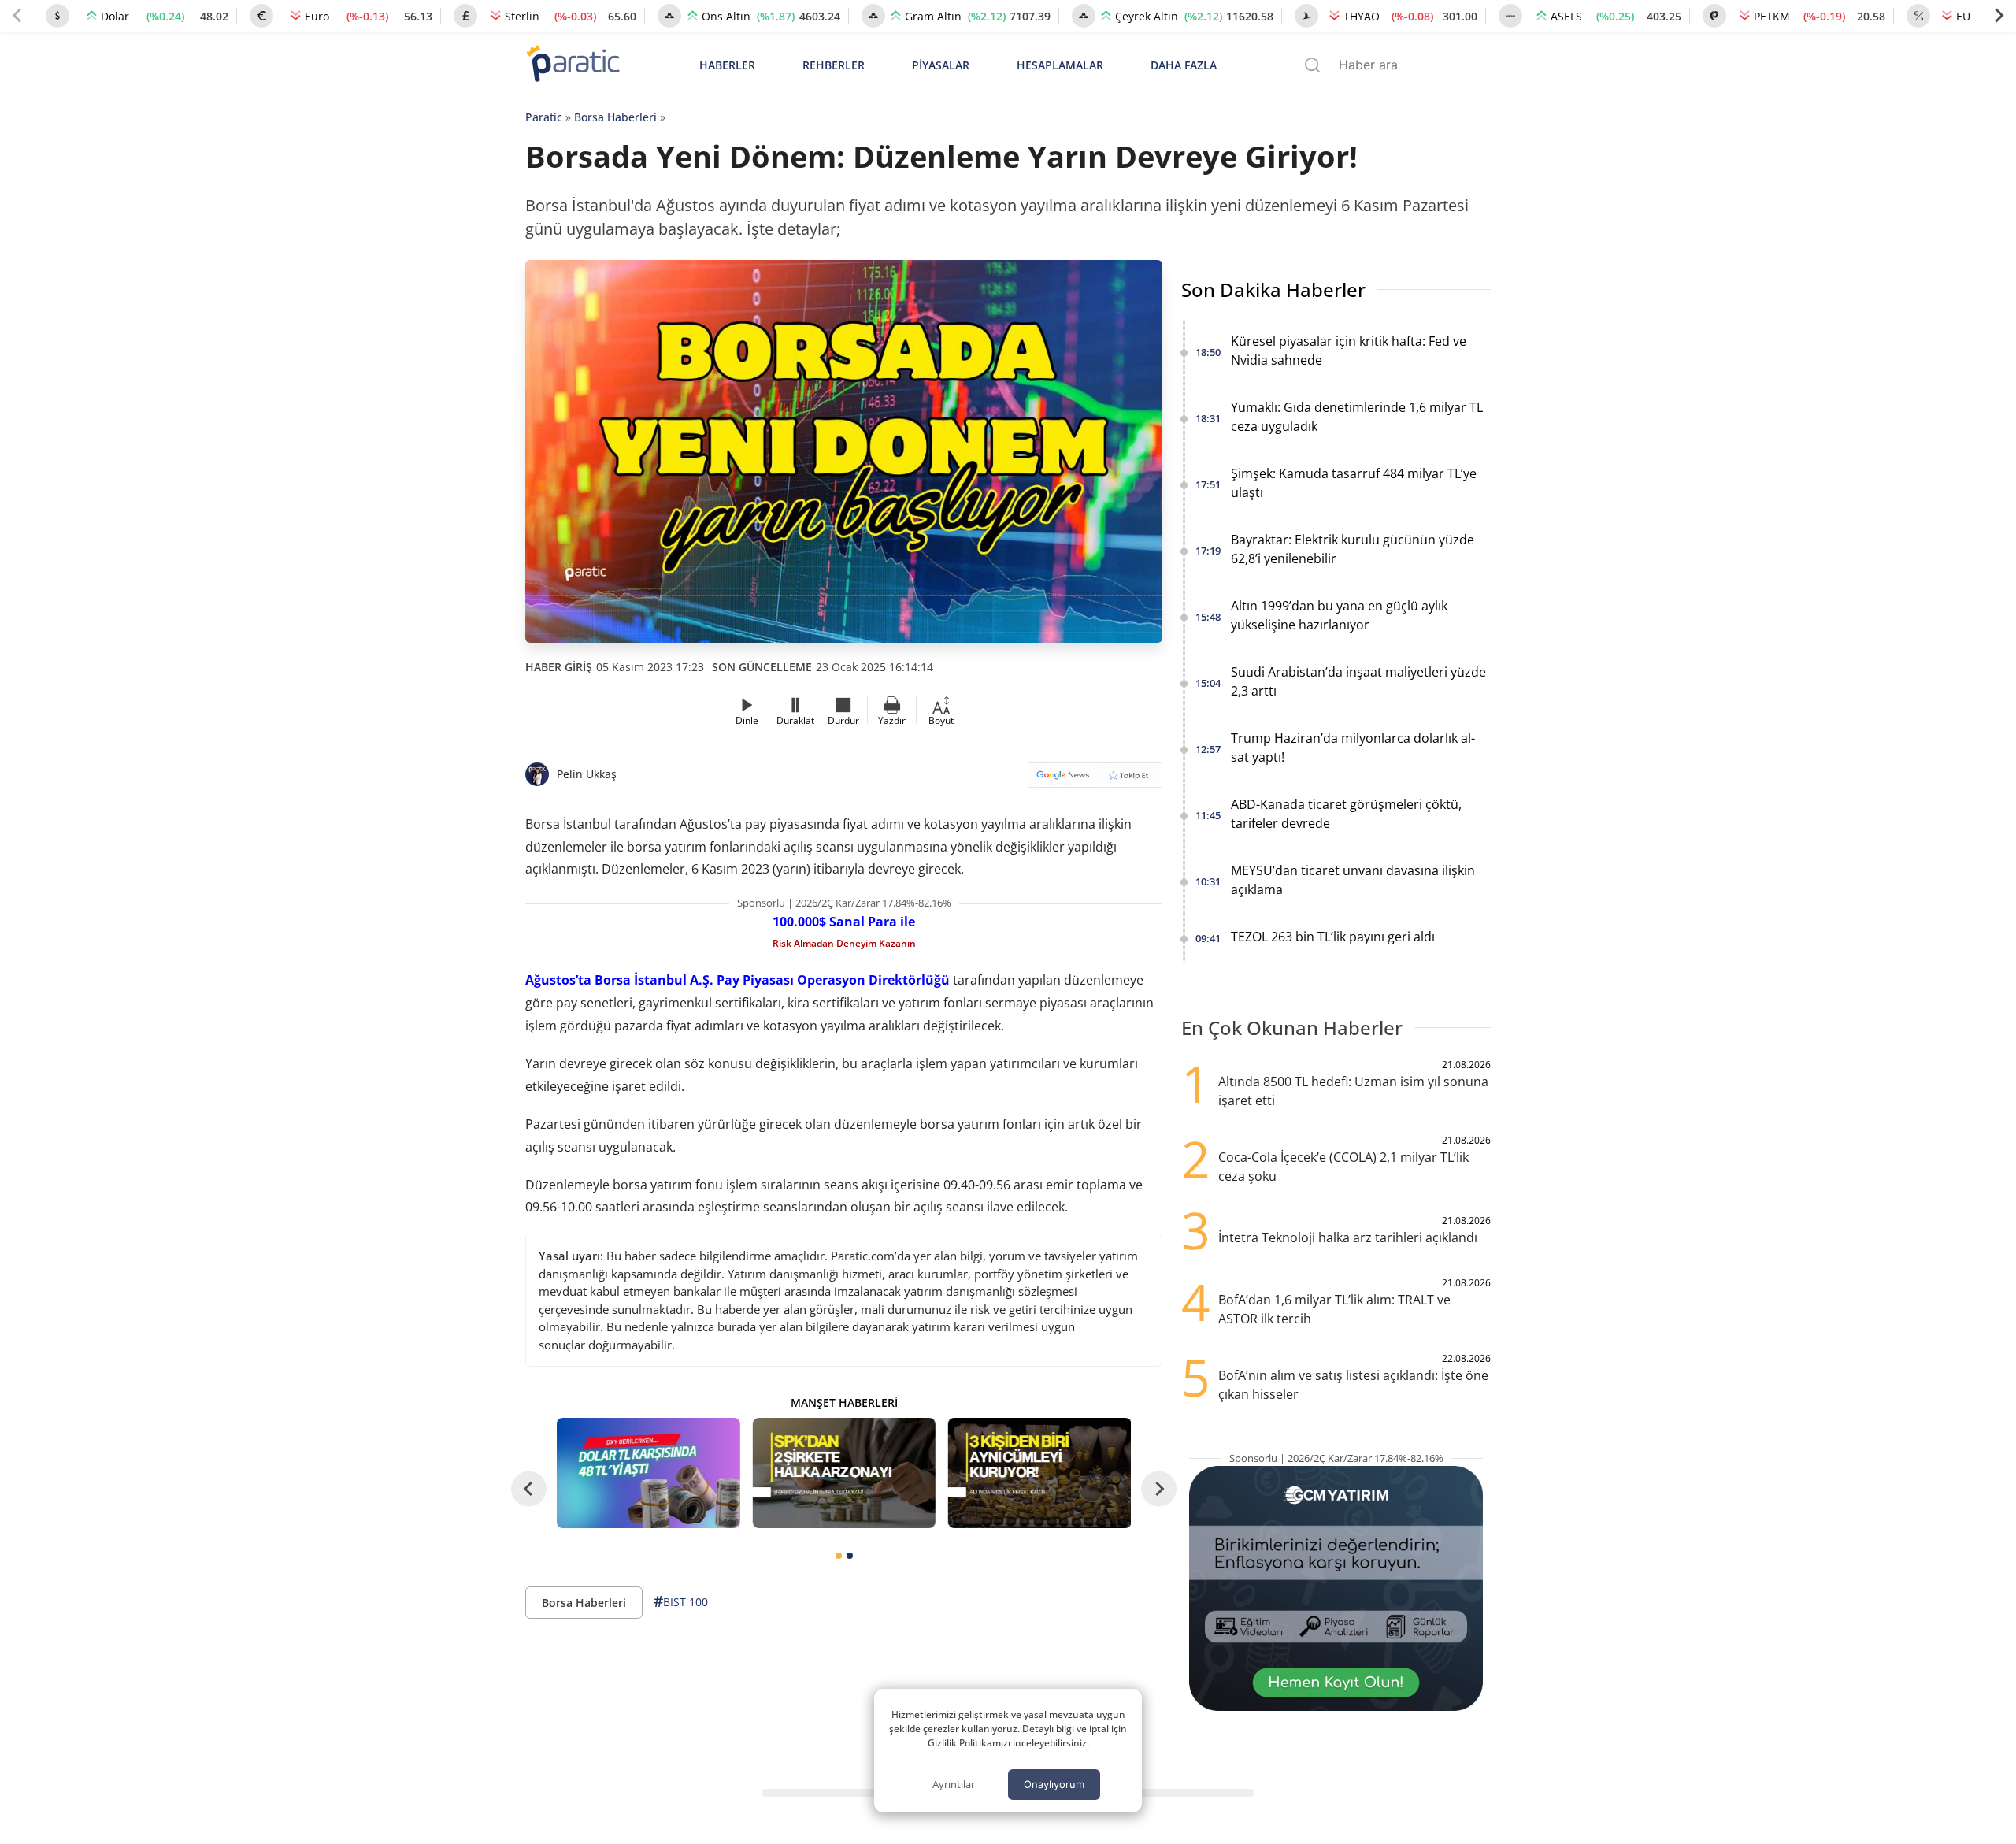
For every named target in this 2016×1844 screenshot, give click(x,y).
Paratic (544, 117)
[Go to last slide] (529, 1488)
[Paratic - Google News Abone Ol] (1095, 780)
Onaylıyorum (1054, 1784)
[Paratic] (573, 65)
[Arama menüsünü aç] (1312, 65)
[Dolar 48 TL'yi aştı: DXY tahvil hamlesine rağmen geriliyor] (648, 1473)
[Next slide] (1999, 16)
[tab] (839, 1556)
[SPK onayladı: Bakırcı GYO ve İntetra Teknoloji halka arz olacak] (843, 1473)
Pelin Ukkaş (587, 774)
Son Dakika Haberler (1273, 289)
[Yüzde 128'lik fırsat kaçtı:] (1039, 1473)
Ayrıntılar (954, 1784)
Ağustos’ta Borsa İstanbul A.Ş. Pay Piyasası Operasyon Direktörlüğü (737, 980)
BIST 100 (681, 1601)
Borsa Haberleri (615, 117)
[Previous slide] (17, 16)
